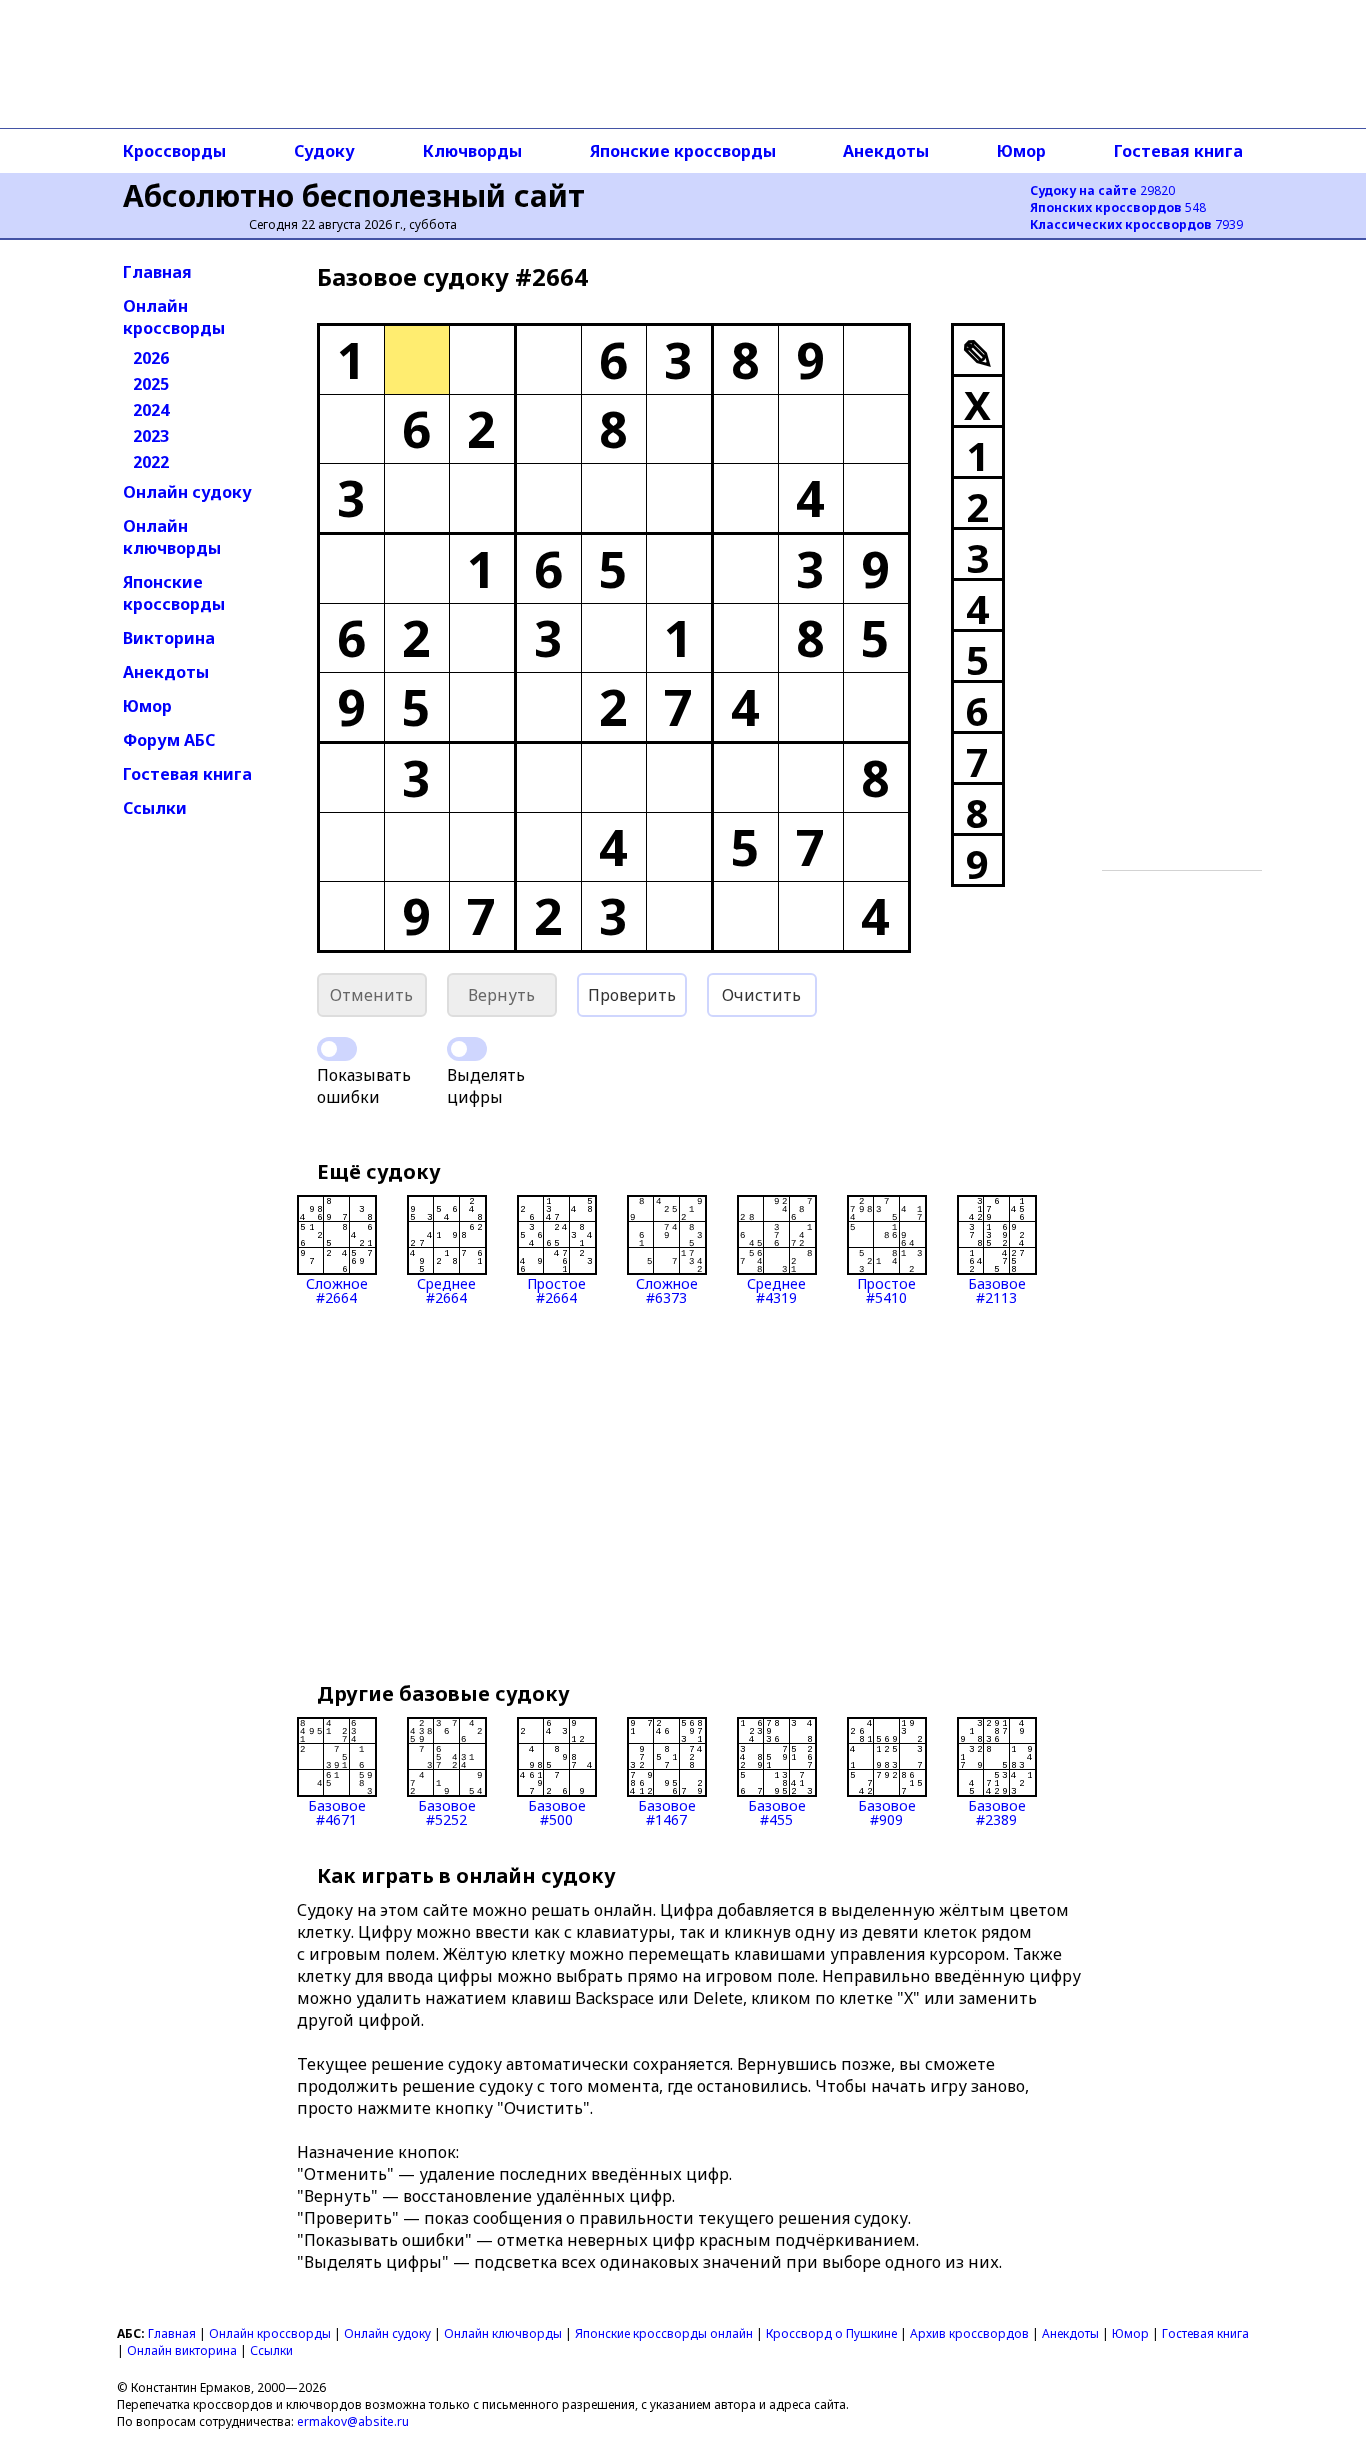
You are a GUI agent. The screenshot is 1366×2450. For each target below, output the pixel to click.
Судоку (324, 151)
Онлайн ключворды (172, 537)
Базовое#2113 (997, 1289)
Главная (157, 272)
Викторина (169, 638)
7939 (1136, 224)
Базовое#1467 (667, 1811)
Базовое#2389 (997, 1811)
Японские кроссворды (683, 151)
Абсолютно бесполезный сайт (354, 195)
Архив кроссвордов (969, 2333)
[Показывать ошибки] (337, 1049)
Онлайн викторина (182, 2350)
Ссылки (155, 808)
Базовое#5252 (447, 1811)
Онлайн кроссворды (174, 317)
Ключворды (472, 151)
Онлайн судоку (187, 492)
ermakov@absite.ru (353, 2421)
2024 (151, 410)
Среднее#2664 (446, 1289)
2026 (151, 358)
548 (1118, 207)
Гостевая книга (1178, 151)
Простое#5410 (886, 1289)
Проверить (632, 995)
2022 (151, 462)
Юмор (1021, 151)
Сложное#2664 (337, 1289)
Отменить (371, 995)
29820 (1102, 190)
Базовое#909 (887, 1811)
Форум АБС (169, 740)
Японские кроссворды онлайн (664, 2333)
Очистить (761, 995)
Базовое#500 (557, 1811)
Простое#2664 (556, 1289)
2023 (151, 436)
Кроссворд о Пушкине (831, 2333)
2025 (151, 384)
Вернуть (501, 995)
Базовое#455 (777, 1811)
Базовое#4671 (337, 1811)
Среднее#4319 (776, 1289)
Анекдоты (886, 151)
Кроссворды (174, 151)
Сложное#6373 (667, 1289)
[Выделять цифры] (467, 1049)
